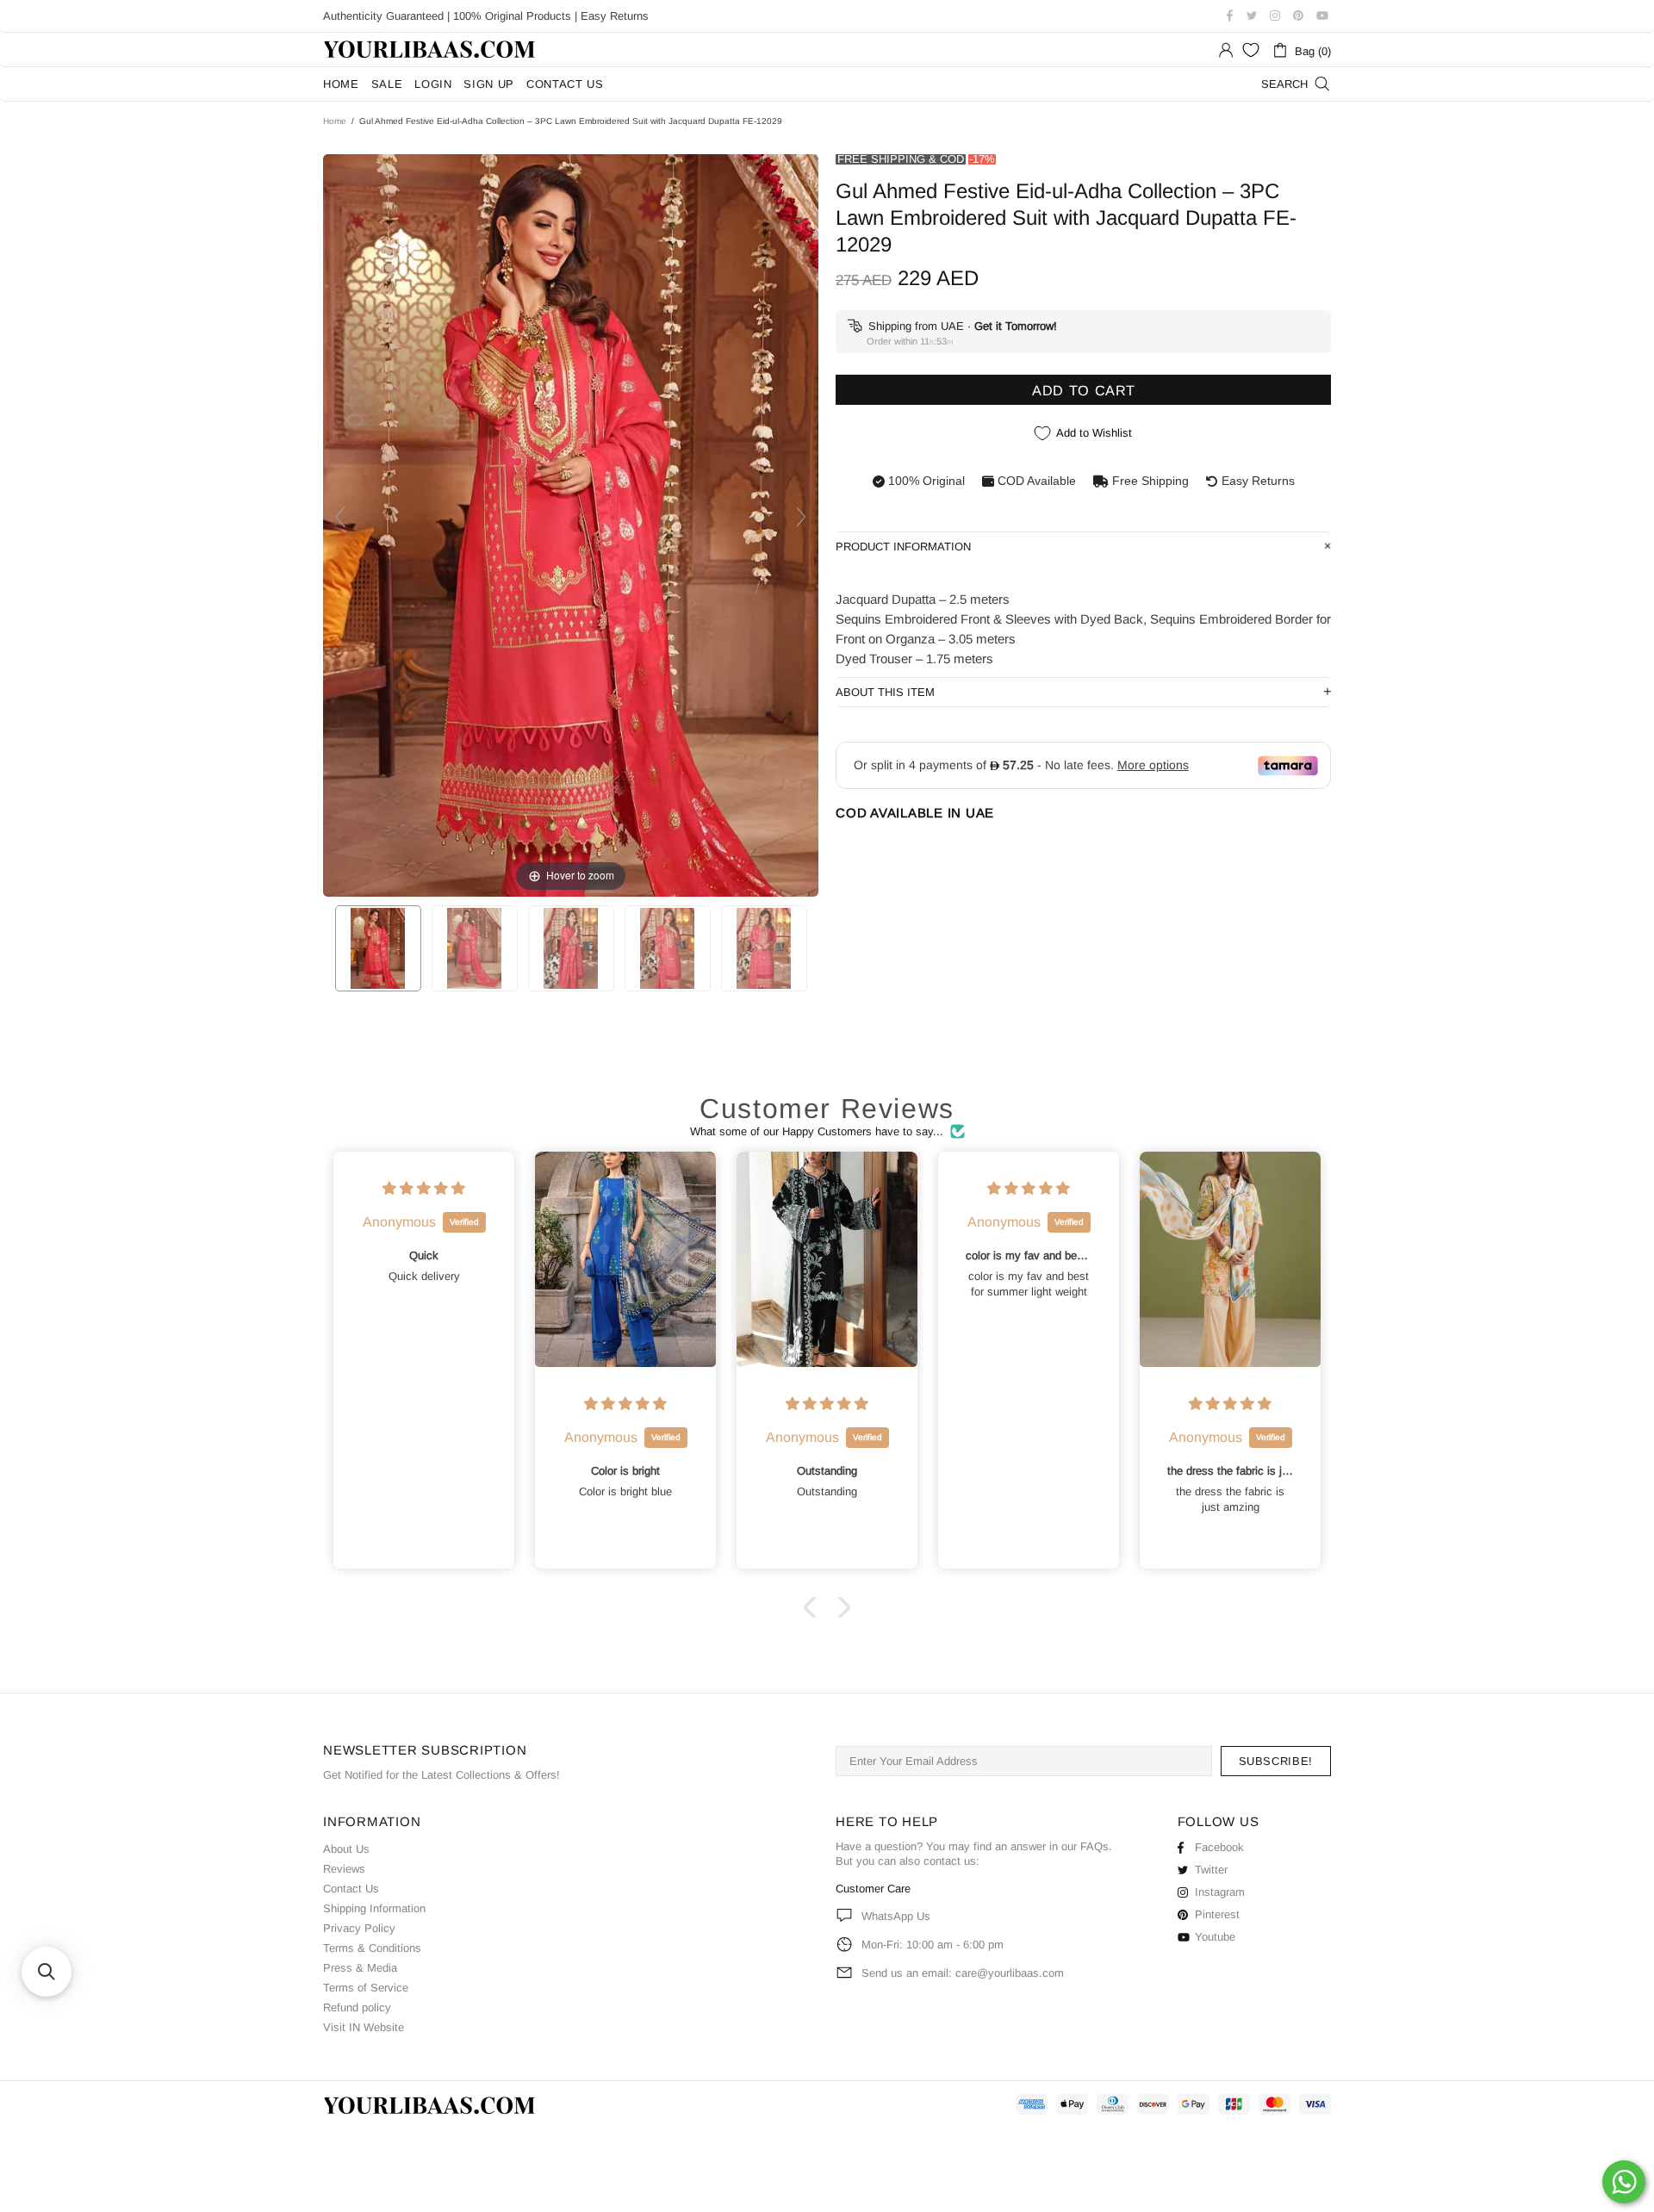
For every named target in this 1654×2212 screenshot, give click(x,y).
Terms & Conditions (372, 1948)
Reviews (344, 1869)
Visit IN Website (364, 2027)
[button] (814, 1607)
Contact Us (351, 1889)
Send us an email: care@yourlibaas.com (963, 1973)
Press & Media (360, 1968)
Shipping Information (374, 1908)
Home (335, 121)
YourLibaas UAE (431, 50)
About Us (346, 1849)
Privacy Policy (359, 1928)
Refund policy (357, 2007)
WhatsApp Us (896, 1916)
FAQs (1094, 1846)
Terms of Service (366, 1988)
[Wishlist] (1251, 50)
